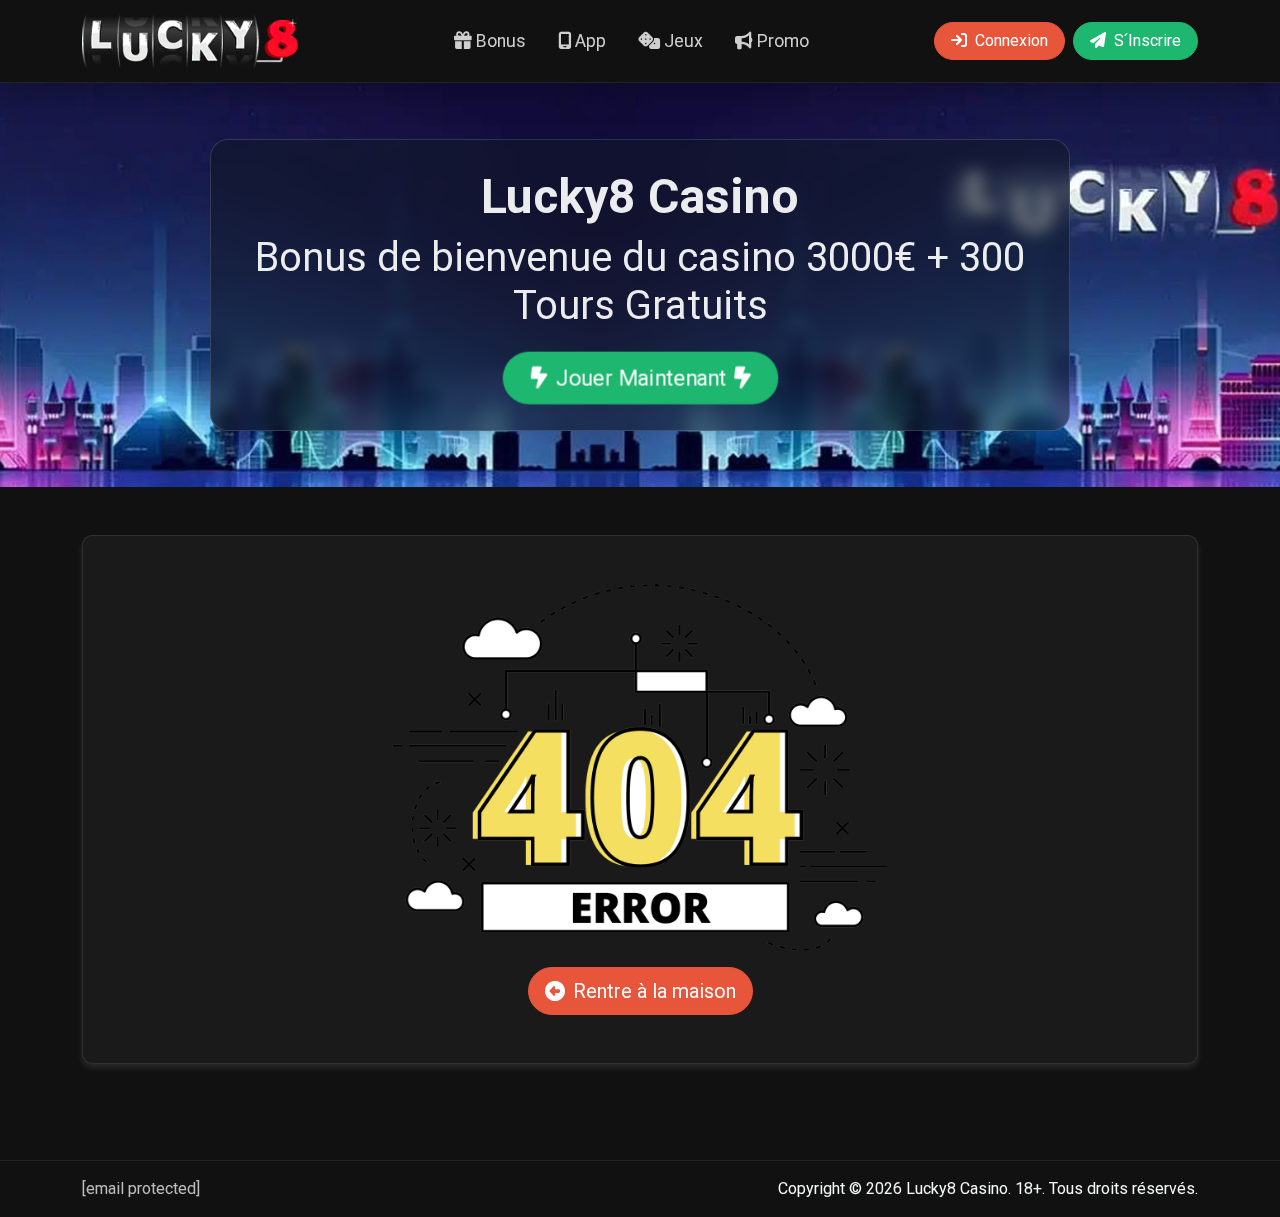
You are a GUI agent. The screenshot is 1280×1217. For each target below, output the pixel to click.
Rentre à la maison (654, 991)
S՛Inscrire (1147, 40)
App (588, 41)
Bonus (499, 41)
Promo (781, 41)
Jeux (681, 41)
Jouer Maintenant (639, 378)
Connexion (1011, 40)
